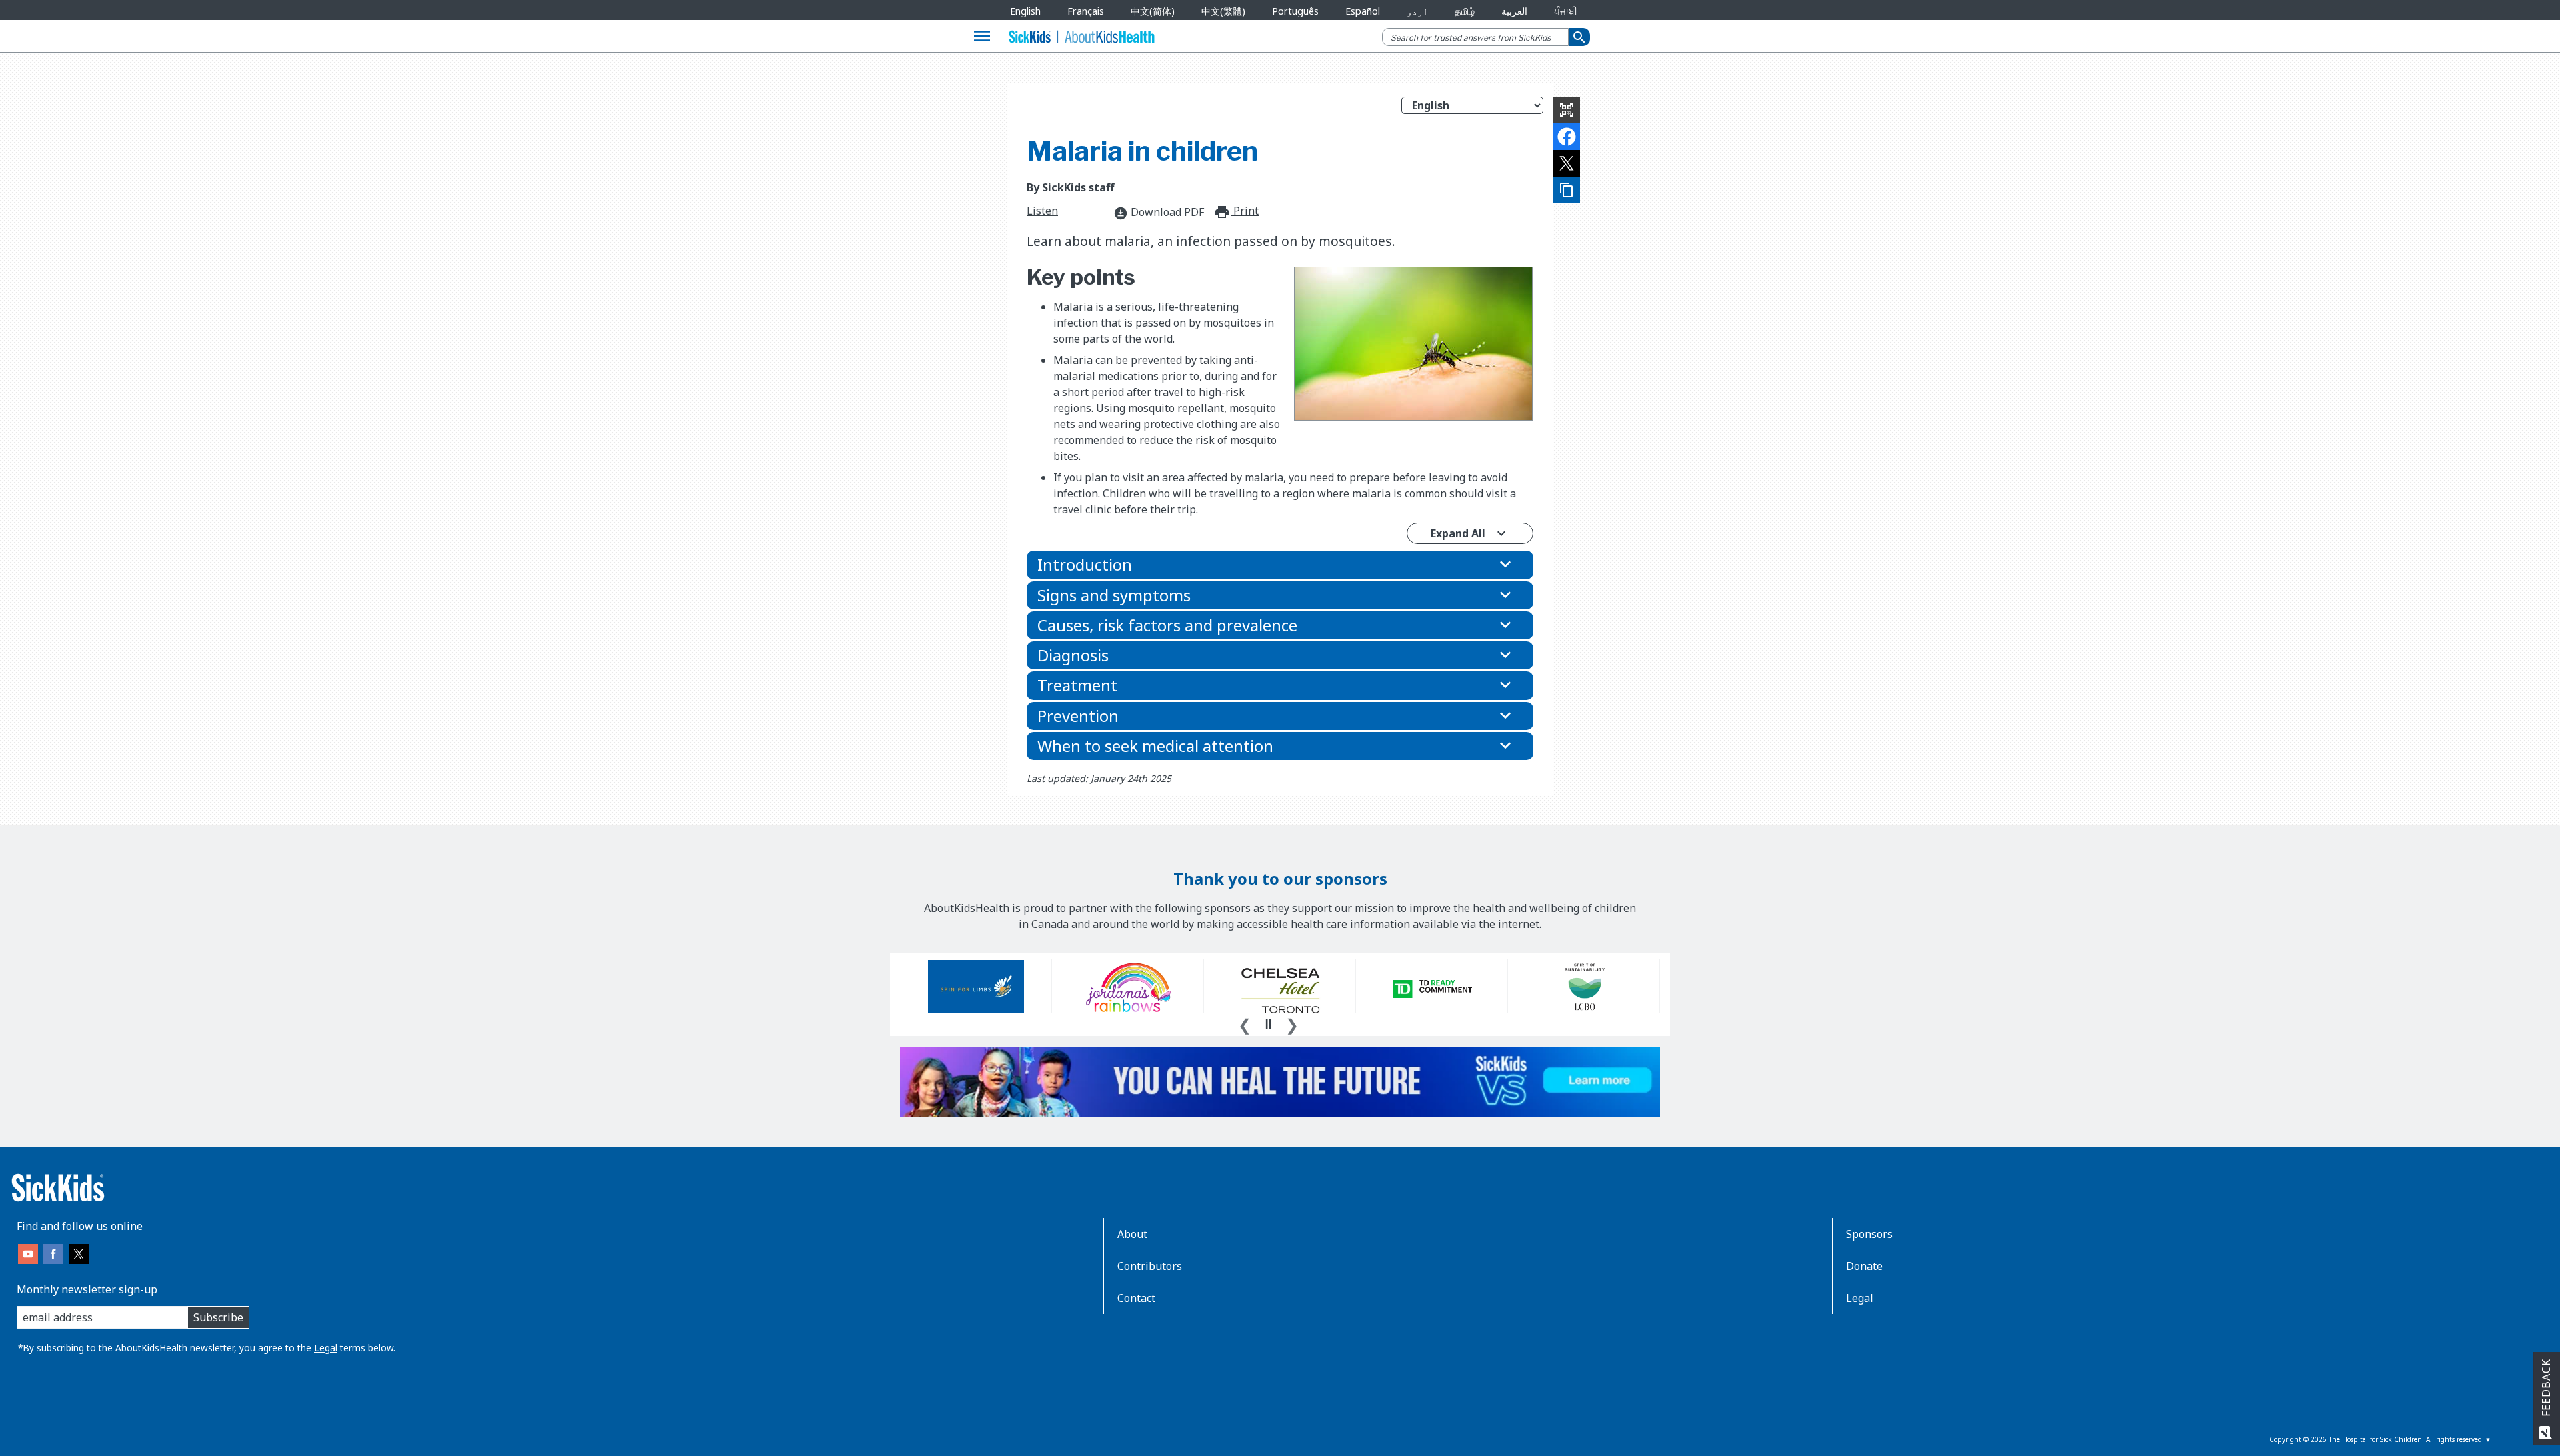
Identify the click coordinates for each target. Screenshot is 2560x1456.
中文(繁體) (1223, 11)
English (1025, 11)
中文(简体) (1153, 11)
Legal (326, 1348)
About (1132, 1234)
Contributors (1150, 1266)
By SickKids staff (1070, 187)
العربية (1514, 11)
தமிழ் (1465, 11)
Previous (1245, 1023)
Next (1292, 1023)
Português (1295, 11)
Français (1086, 11)
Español (1363, 11)
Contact (1136, 1298)
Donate (1864, 1266)
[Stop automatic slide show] (1268, 1024)
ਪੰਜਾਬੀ (1566, 11)
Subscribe (218, 1317)
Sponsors (1869, 1234)
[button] (1280, 565)
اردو (1417, 11)
